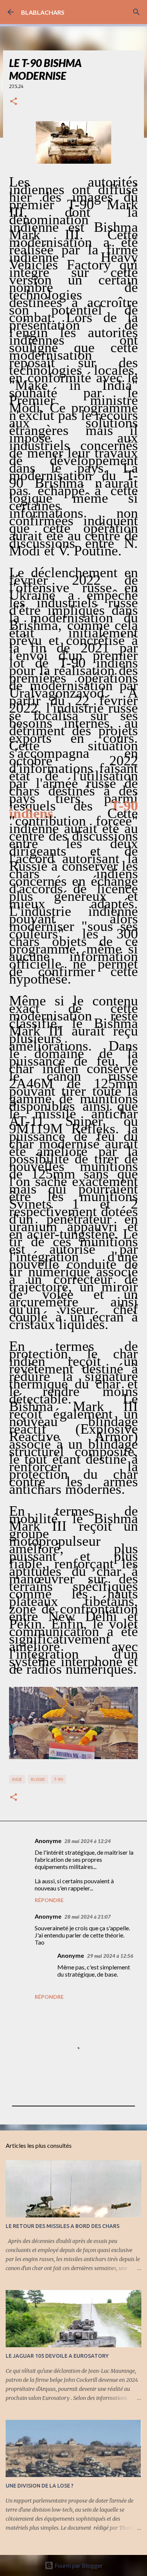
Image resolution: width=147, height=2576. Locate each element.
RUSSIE (38, 1779)
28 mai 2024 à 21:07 (88, 1917)
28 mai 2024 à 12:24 (88, 1841)
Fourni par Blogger (78, 2565)
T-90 (58, 1779)
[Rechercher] (136, 12)
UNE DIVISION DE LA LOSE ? (40, 2486)
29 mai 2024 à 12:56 (110, 1956)
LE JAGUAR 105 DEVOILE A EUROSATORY (57, 2356)
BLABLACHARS (43, 12)
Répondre (49, 1900)
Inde (17, 1779)
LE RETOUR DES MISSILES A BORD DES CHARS (63, 2226)
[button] (14, 102)
